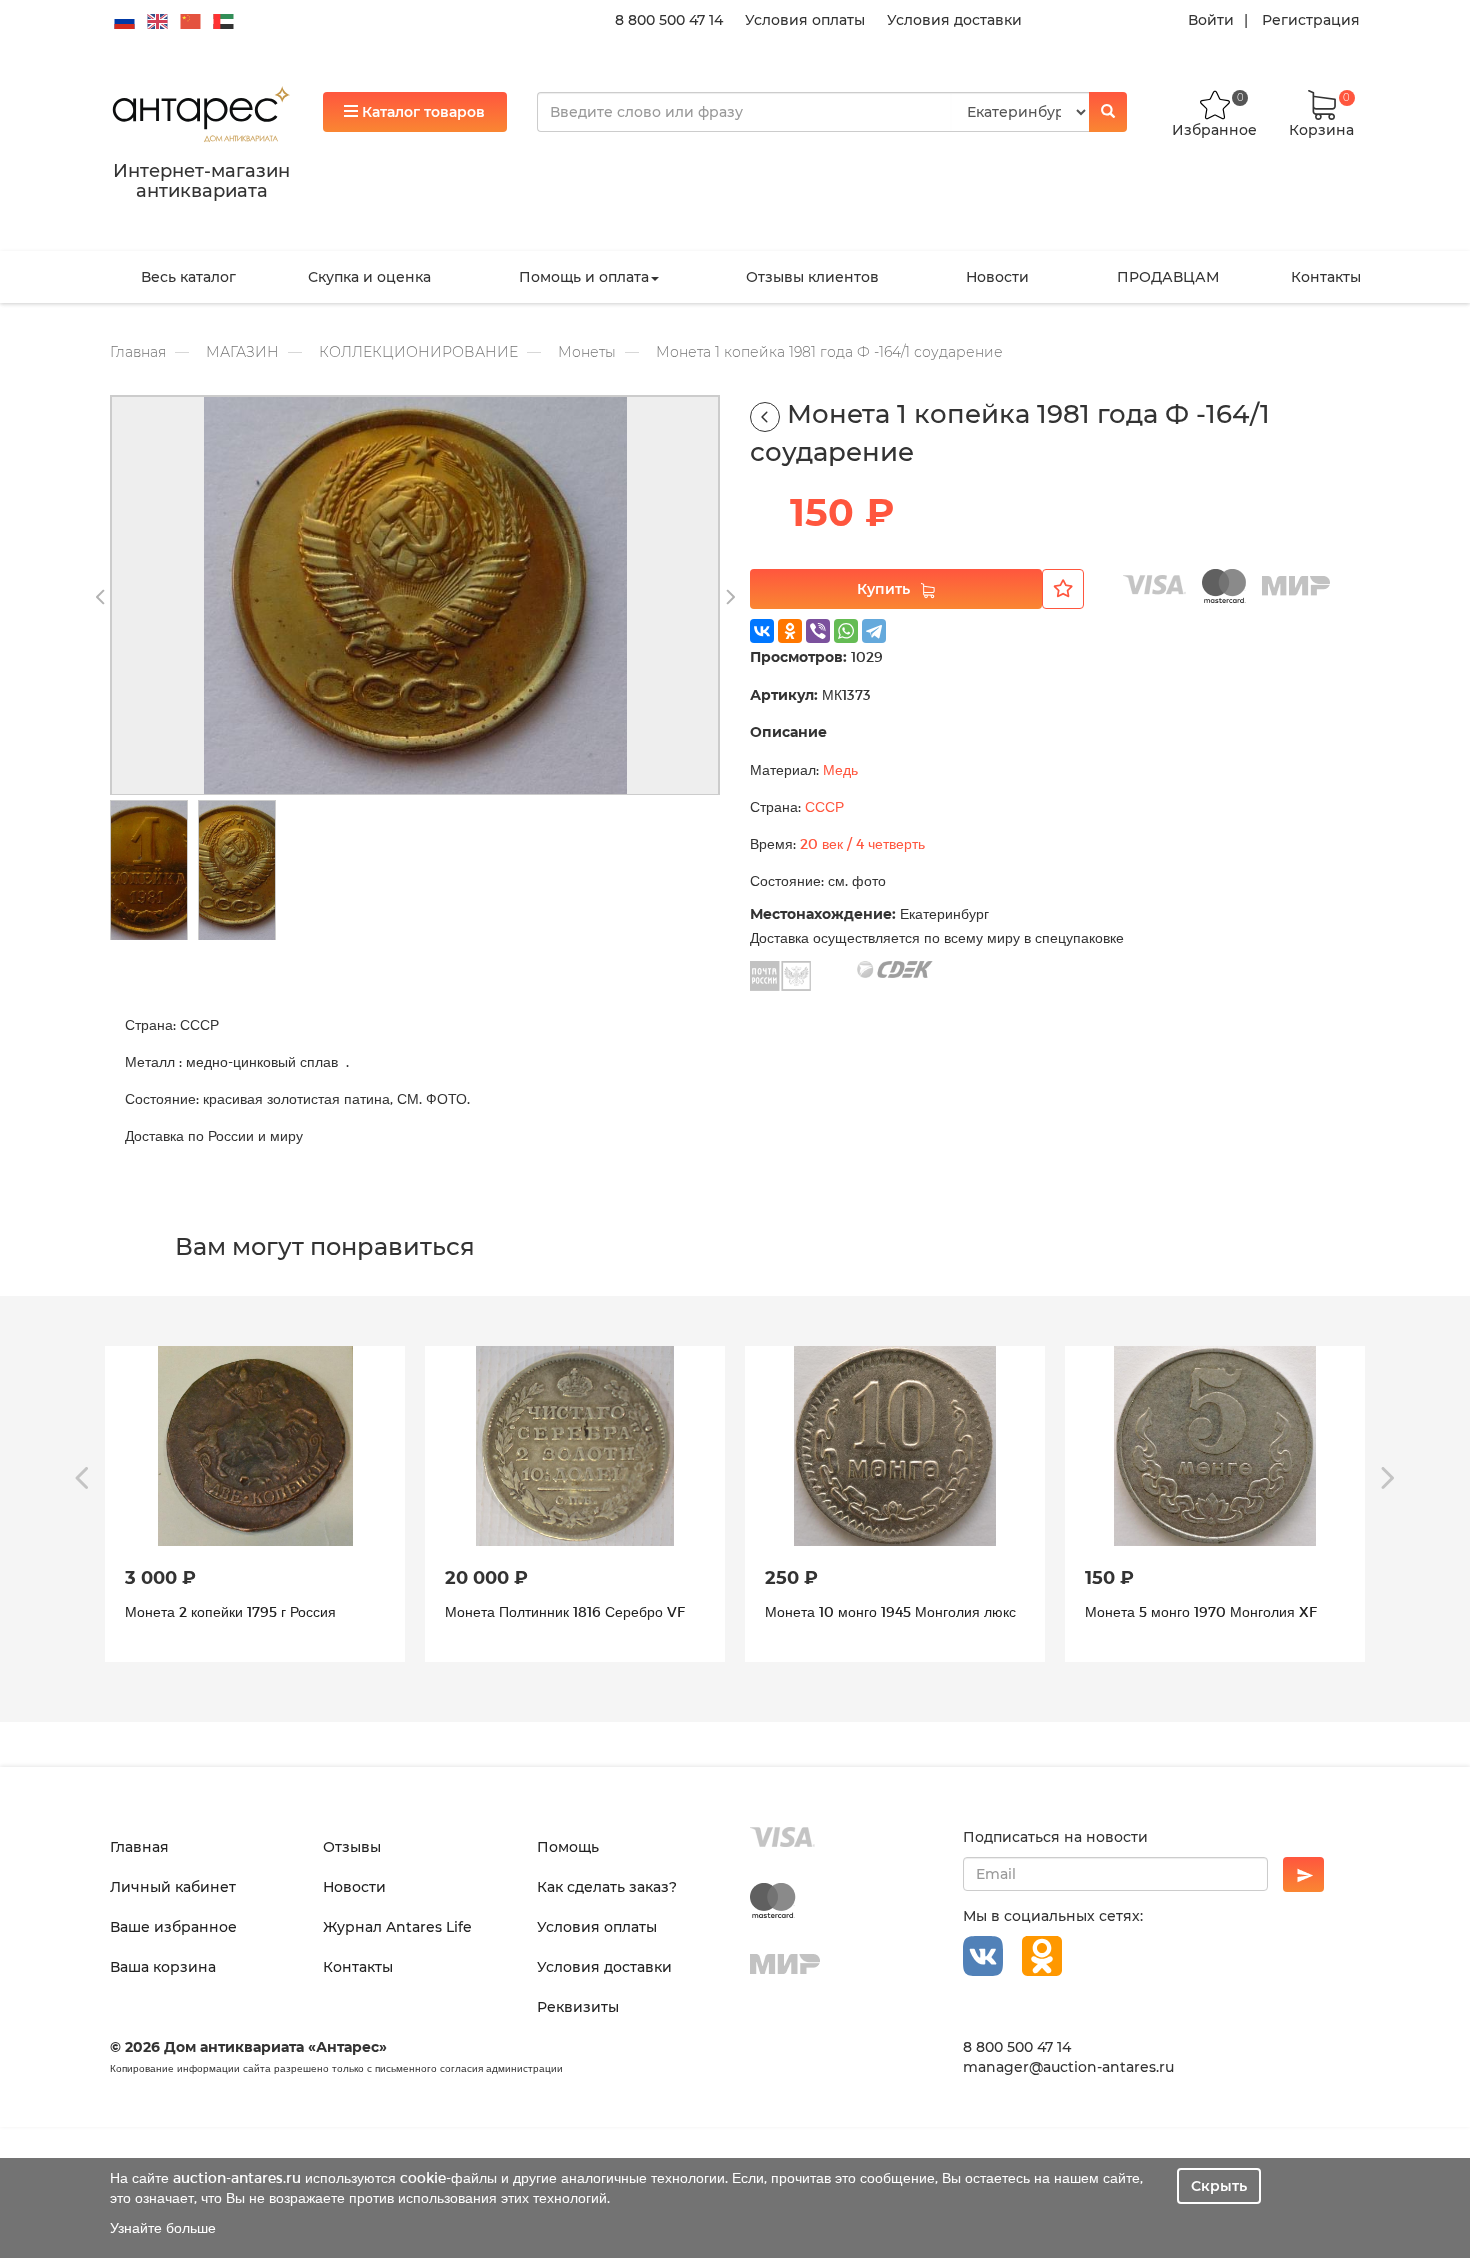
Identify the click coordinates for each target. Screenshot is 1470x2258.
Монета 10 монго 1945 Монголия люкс (570, 1611)
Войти (1211, 20)
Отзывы (352, 1847)
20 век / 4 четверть (862, 843)
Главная (138, 352)
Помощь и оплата (584, 277)
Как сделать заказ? (607, 1887)
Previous (100, 598)
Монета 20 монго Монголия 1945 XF (1205, 1611)
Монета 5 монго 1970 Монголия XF (881, 1611)
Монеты (587, 352)
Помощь (568, 1847)
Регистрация (1311, 20)
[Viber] (818, 631)
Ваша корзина (163, 1967)
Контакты (1326, 277)
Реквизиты (578, 2007)
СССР (824, 806)
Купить (883, 589)
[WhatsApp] (846, 631)
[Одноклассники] (790, 631)
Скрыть (1219, 2186)
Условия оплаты (805, 20)
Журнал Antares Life (397, 1927)
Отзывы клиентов (812, 277)
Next (730, 598)
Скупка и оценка (369, 277)
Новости (997, 277)
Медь (840, 769)
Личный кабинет (173, 1887)
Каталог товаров (421, 112)
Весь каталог (188, 277)
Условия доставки (954, 20)
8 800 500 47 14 (669, 20)
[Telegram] (874, 631)
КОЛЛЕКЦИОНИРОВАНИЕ (418, 352)
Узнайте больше (163, 2227)
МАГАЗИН (242, 352)
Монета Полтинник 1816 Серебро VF (245, 1611)
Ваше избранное (173, 1927)
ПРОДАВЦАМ (1168, 277)
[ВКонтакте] (762, 631)
